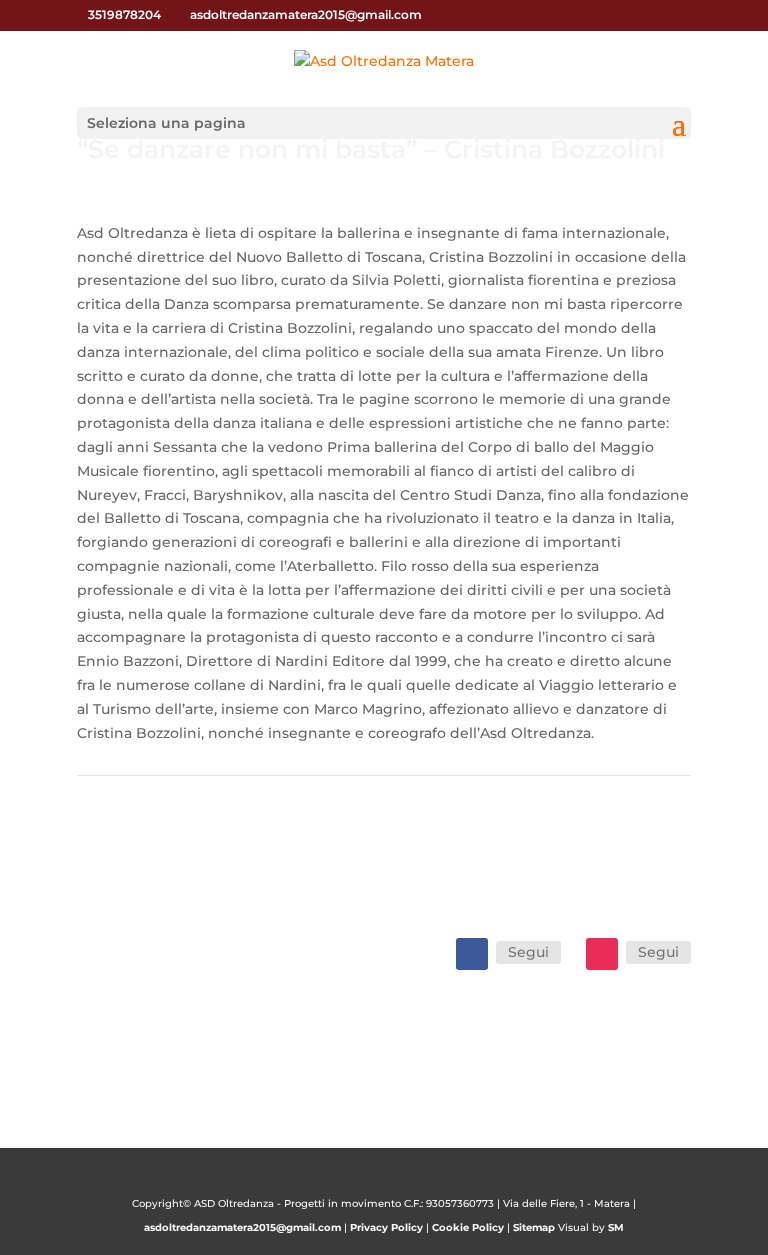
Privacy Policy (386, 1227)
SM (616, 1227)
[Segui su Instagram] (602, 954)
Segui (528, 952)
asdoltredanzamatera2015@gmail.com (242, 1227)
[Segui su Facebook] (472, 954)
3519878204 (124, 14)
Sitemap (534, 1227)
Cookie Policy (468, 1227)
